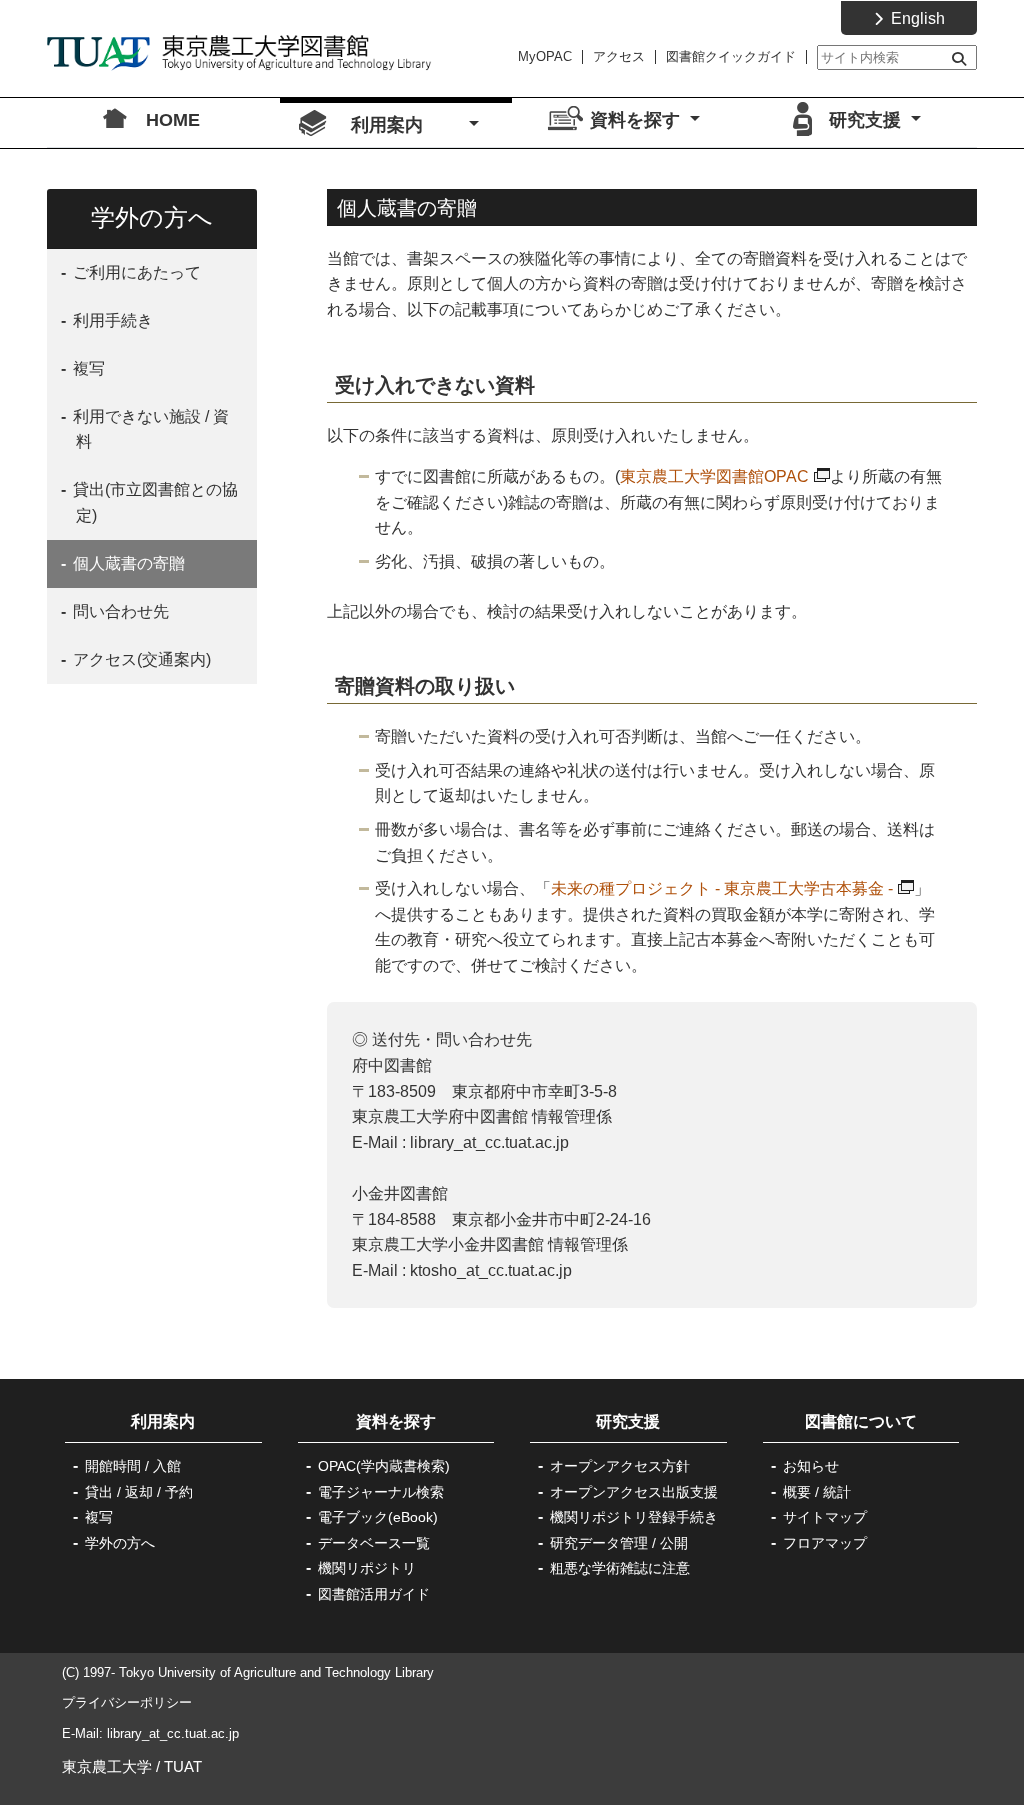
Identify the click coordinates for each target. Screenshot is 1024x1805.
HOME (173, 120)
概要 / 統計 (817, 1492)
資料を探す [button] (637, 120)
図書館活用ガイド (374, 1594)
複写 (87, 368)
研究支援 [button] (867, 120)
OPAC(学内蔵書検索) (384, 1466)
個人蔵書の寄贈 (127, 563)
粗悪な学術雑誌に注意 (620, 1568)
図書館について (861, 1421)
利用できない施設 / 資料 (149, 429)
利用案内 (179, 1421)
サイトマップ (825, 1517)
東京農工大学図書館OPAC (714, 476)
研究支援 (628, 1421)
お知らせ (811, 1466)
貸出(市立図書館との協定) (153, 502)
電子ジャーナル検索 (381, 1492)
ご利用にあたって (135, 272)
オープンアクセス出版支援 (634, 1492)
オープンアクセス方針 (620, 1466)
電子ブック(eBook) (378, 1517)
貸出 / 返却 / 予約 (139, 1492)
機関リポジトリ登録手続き (634, 1517)
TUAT (183, 1766)
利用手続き (111, 320)
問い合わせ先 (119, 611)
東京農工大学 (107, 1766)
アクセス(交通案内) (140, 659)
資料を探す (396, 1421)
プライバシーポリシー (127, 1702)
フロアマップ (825, 1543)
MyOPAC (545, 56)
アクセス (619, 56)
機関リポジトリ (367, 1568)
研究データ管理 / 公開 (619, 1543)
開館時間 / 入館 (133, 1466)
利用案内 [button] (407, 125)
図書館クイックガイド (731, 56)
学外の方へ (120, 1543)
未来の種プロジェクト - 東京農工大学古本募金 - (722, 888)
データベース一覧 (374, 1543)
